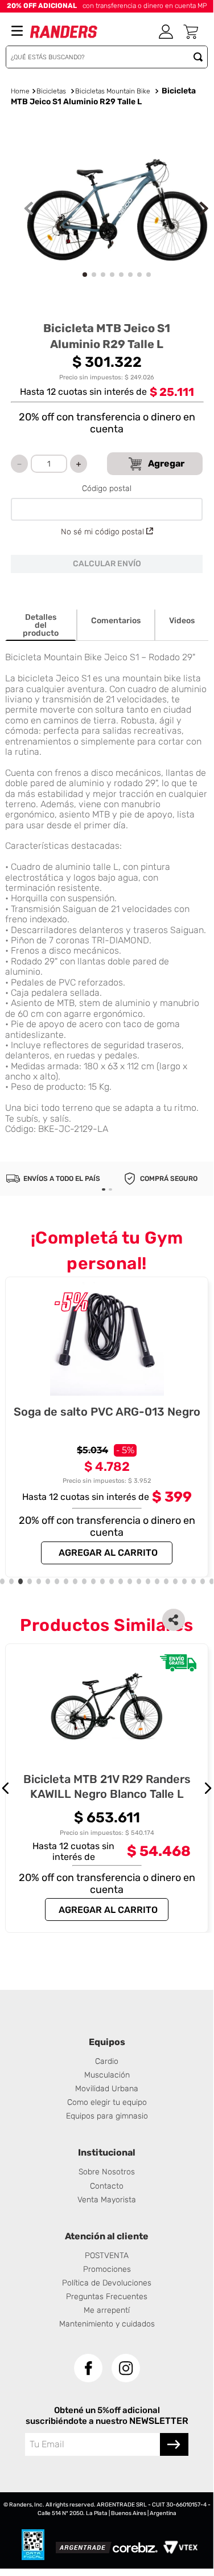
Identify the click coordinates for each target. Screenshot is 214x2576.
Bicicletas (51, 91)
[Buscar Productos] (200, 57)
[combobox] (107, 57)
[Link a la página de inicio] (20, 92)
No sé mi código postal (102, 532)
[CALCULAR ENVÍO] (107, 564)
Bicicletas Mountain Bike (113, 91)
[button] (174, 1620)
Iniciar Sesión (166, 32)
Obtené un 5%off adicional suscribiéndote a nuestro (93, 2415)
